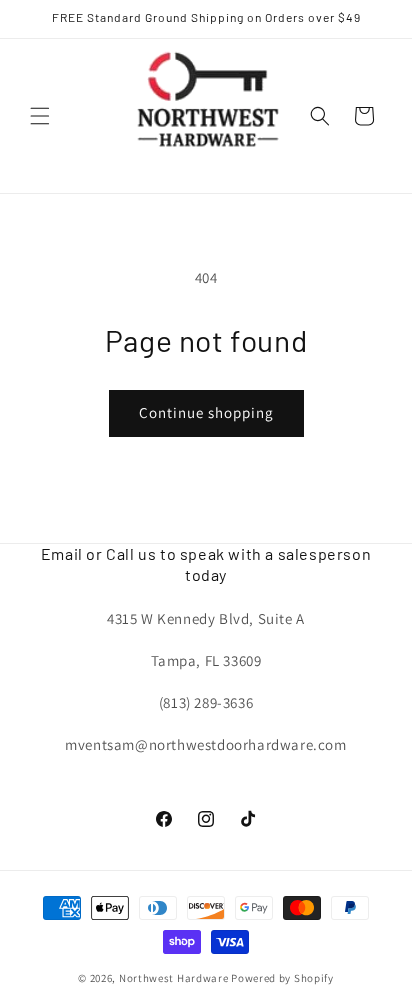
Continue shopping (206, 412)
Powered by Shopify (282, 978)
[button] (40, 116)
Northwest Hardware (174, 978)
